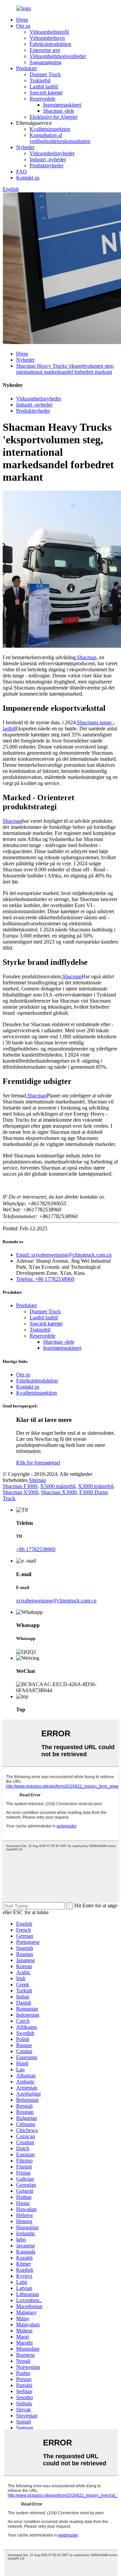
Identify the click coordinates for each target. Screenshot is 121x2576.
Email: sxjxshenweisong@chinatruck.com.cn (64, 1255)
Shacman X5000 (21, 1492)
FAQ (22, 172)
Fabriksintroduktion (50, 44)
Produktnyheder (47, 165)
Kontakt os (28, 178)
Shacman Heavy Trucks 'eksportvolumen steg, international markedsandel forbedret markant (65, 369)
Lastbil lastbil (44, 87)
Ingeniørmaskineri (62, 105)
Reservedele (43, 99)
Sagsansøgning (46, 62)
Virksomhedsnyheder (52, 153)
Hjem (22, 20)
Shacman (87, 657)
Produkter (27, 68)
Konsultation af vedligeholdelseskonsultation (60, 138)
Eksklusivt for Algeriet (53, 117)
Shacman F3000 (20, 1486)
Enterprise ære (45, 50)
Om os (23, 26)
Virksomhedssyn (47, 38)
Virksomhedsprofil (49, 32)
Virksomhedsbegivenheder (58, 56)
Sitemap (37, 1480)
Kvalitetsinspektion (50, 129)
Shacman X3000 (59, 1492)
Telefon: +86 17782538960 (45, 1279)
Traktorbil (40, 80)
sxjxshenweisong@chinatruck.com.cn (56, 1601)
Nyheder (25, 147)
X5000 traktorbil (58, 1486)
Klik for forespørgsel (38, 1463)
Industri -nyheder (48, 159)
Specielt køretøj (46, 93)
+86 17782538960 (36, 1549)
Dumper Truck (45, 74)
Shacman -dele (59, 111)
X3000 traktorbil (96, 1486)
